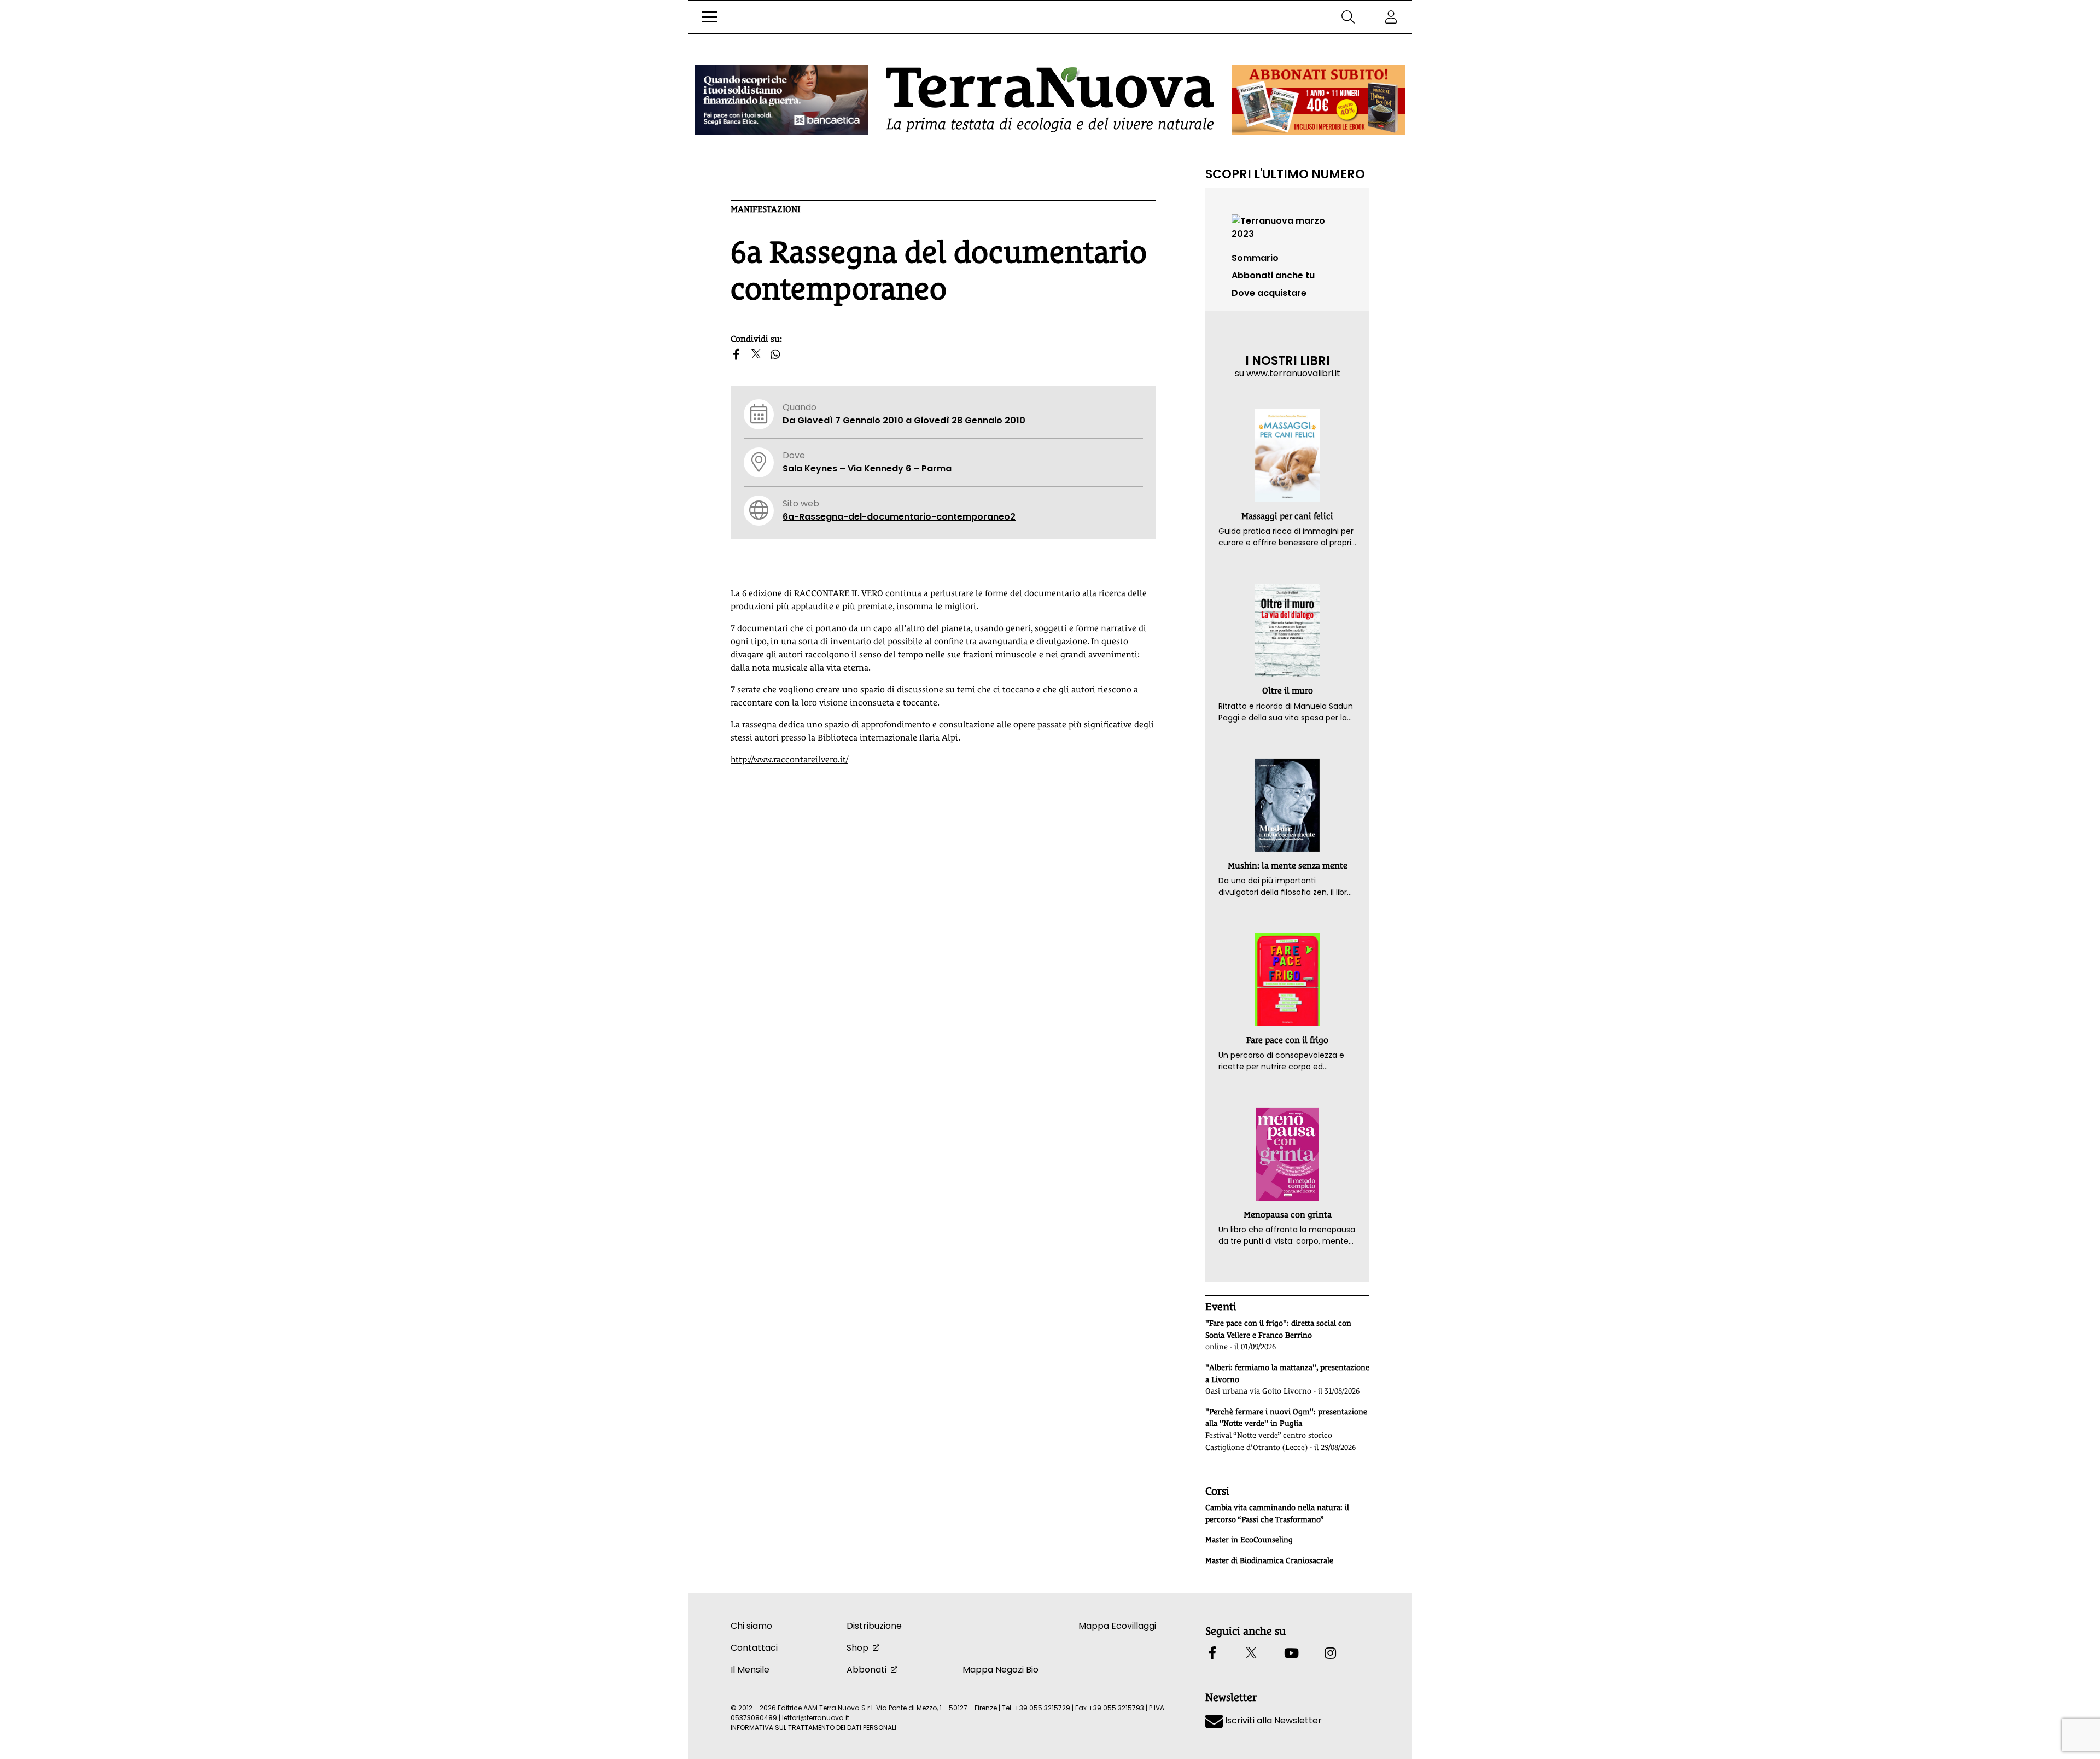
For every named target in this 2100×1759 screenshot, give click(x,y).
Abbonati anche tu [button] (1273, 275)
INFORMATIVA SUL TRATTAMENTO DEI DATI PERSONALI (813, 1728)
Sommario (1255, 258)
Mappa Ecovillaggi (1117, 1626)
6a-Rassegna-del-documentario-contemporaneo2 (899, 517)
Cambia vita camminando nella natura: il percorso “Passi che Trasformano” (1277, 1513)
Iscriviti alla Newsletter (1272, 1720)
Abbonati (867, 1670)
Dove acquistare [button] (1269, 293)
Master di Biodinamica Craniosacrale (1269, 1560)
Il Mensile (750, 1670)
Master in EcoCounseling (1249, 1540)
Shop (857, 1648)
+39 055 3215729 (1042, 1708)
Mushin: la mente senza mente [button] (1288, 866)
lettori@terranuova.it (816, 1718)
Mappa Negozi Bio (1001, 1670)
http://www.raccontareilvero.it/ (789, 759)
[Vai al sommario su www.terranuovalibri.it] (1287, 227)
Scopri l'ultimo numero (1285, 174)
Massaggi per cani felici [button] (1287, 516)
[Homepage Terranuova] (1050, 100)
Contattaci (754, 1648)
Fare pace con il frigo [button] (1287, 1040)
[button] (709, 17)
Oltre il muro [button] (1288, 691)
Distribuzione (874, 1626)
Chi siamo (751, 1626)
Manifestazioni (765, 209)
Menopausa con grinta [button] (1288, 1215)
